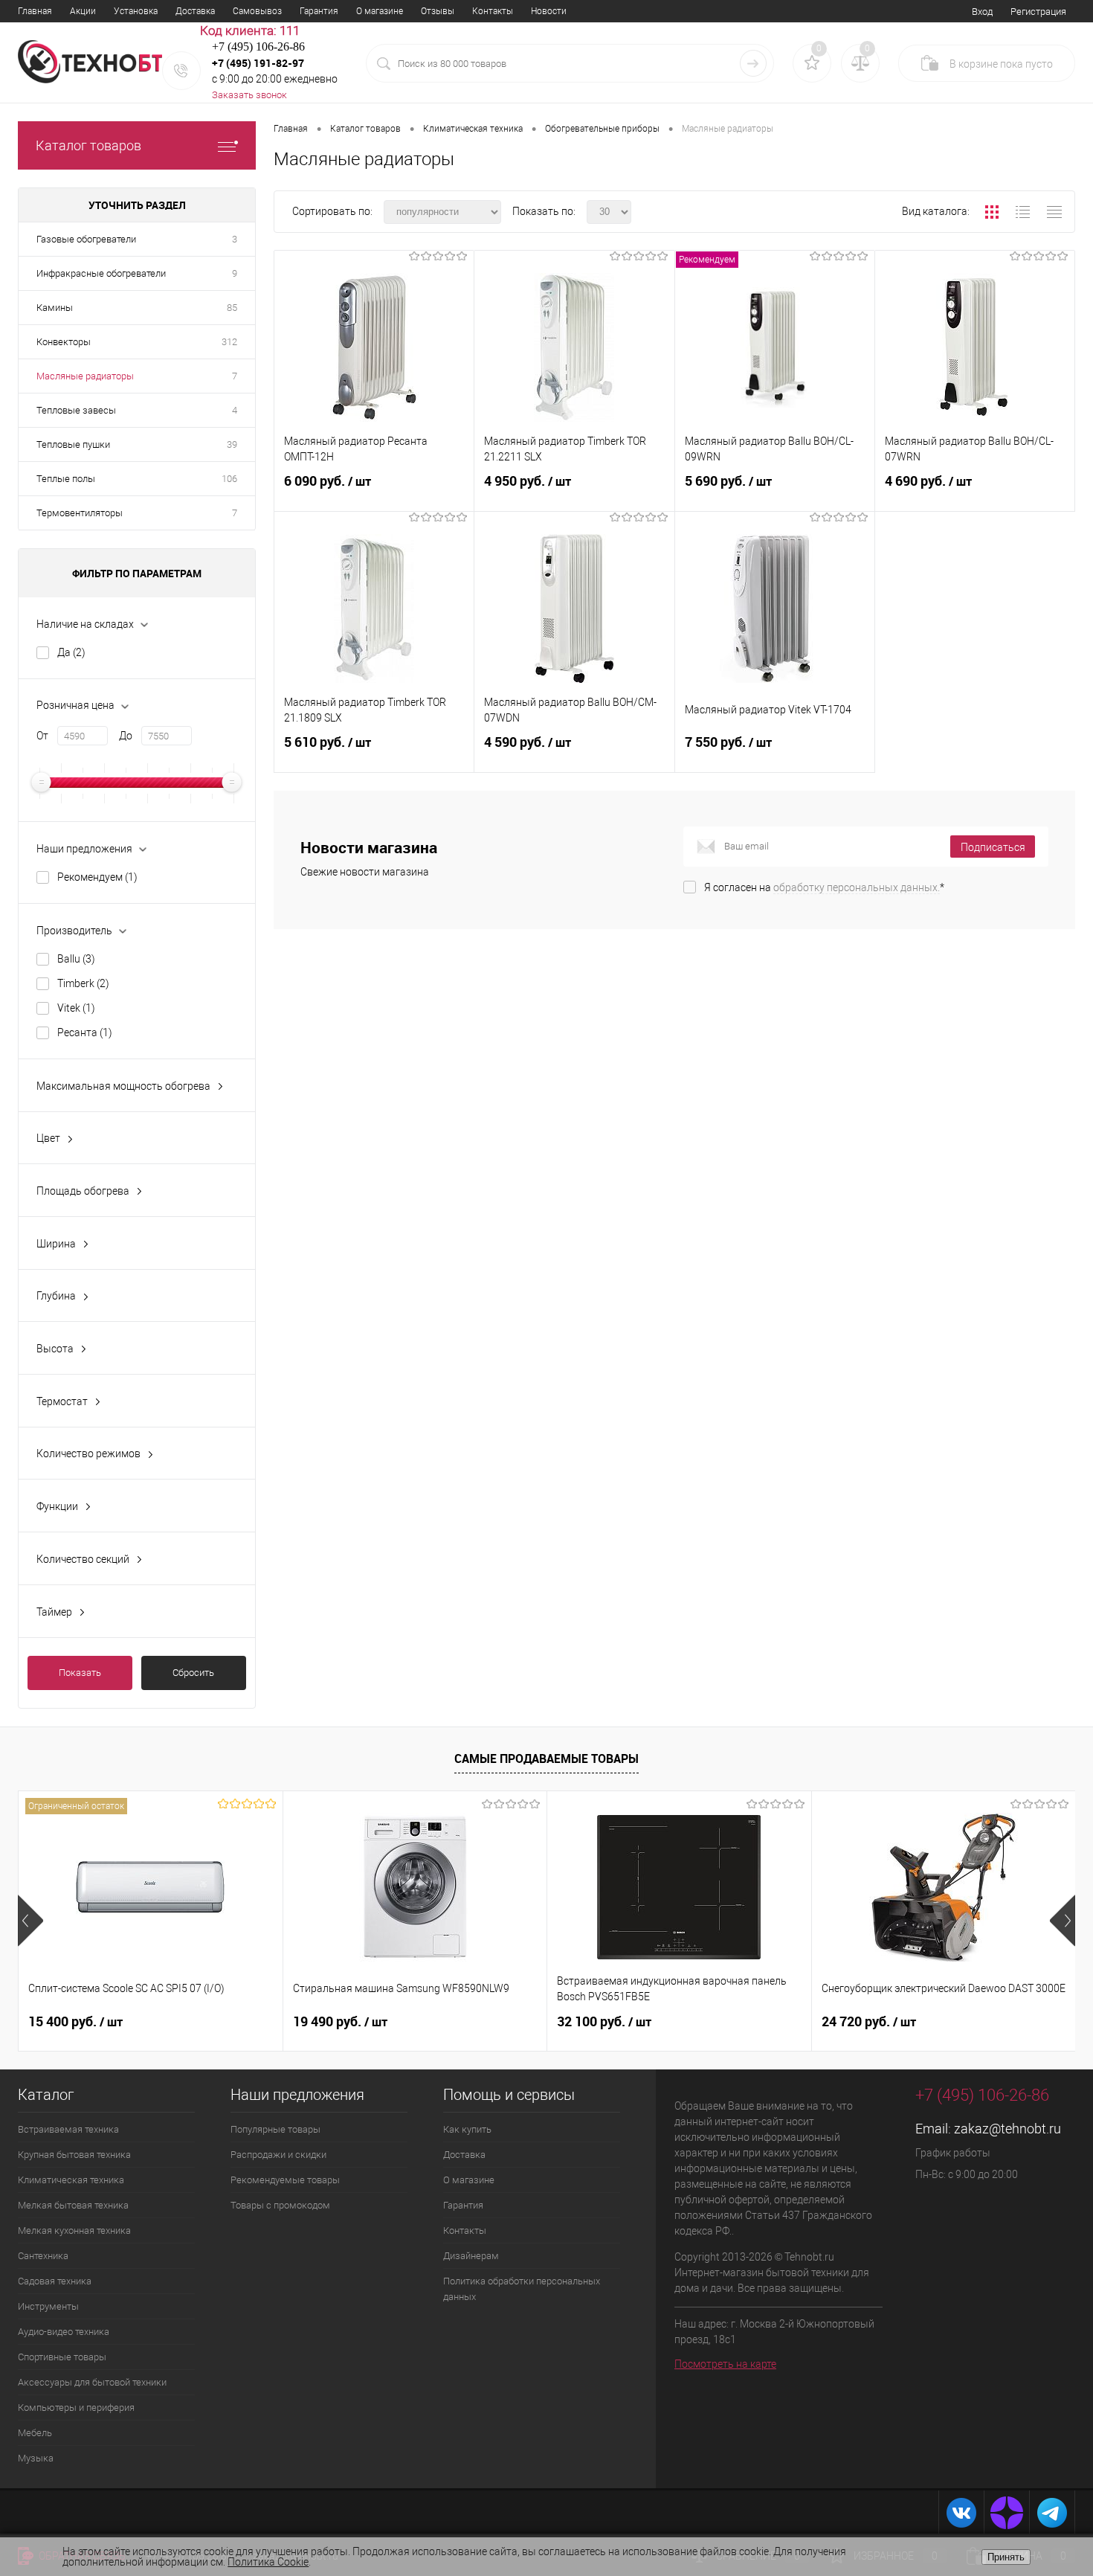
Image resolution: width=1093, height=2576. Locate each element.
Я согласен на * (824, 887)
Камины (55, 308)
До (126, 736)
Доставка (195, 11)
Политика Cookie (268, 2562)
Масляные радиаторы (85, 376)
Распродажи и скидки (278, 2155)
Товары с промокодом (280, 2205)
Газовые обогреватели (86, 239)
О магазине (380, 11)
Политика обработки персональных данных (522, 2289)
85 (232, 308)
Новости (549, 11)
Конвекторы (64, 342)
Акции (83, 11)
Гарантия (319, 11)
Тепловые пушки (73, 444)
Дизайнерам (471, 2256)
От (42, 736)
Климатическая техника (71, 2180)
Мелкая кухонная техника (74, 2230)
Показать (80, 1673)
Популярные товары (275, 2129)
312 (229, 342)
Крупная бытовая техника (74, 2155)
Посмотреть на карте (725, 2364)
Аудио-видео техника (64, 2332)
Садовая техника (55, 2281)
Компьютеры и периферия (76, 2408)
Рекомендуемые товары (285, 2180)
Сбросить (193, 1673)
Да (71, 652)
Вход (982, 12)
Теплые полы (66, 479)
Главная (35, 11)
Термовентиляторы (80, 513)
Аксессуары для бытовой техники (92, 2382)
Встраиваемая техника (68, 2129)
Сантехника (43, 2256)
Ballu (76, 959)
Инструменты (48, 2306)
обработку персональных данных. (857, 887)
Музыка (36, 2458)
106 (229, 479)
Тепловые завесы (76, 410)
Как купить (467, 2129)
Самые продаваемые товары (546, 1758)
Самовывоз (257, 11)
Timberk (83, 983)
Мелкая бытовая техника (73, 2205)
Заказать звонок (249, 95)
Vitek (76, 1008)
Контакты (493, 11)
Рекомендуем (97, 877)
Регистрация (1038, 12)
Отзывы (438, 11)
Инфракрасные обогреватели (101, 273)
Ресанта (85, 1032)
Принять (1006, 2557)
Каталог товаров (88, 145)
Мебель (35, 2433)
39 (232, 444)
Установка (136, 11)
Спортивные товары (62, 2357)
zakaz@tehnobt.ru (1007, 2129)
